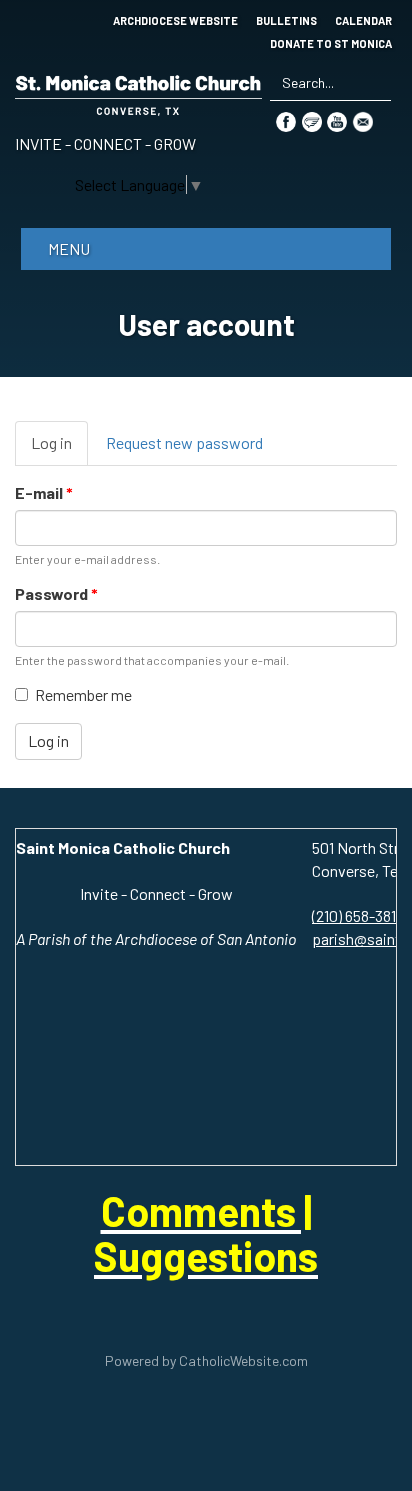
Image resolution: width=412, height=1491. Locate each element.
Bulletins (286, 21)
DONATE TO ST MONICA (331, 44)
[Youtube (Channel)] (337, 120)
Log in (59, 449)
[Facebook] (286, 120)
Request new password (184, 442)
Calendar (363, 21)
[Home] (138, 91)
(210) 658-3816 (358, 915)
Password (56, 593)
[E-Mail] (363, 120)
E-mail (44, 492)
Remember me (83, 694)
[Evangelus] (312, 120)
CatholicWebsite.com (243, 1360)
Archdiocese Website (175, 21)
